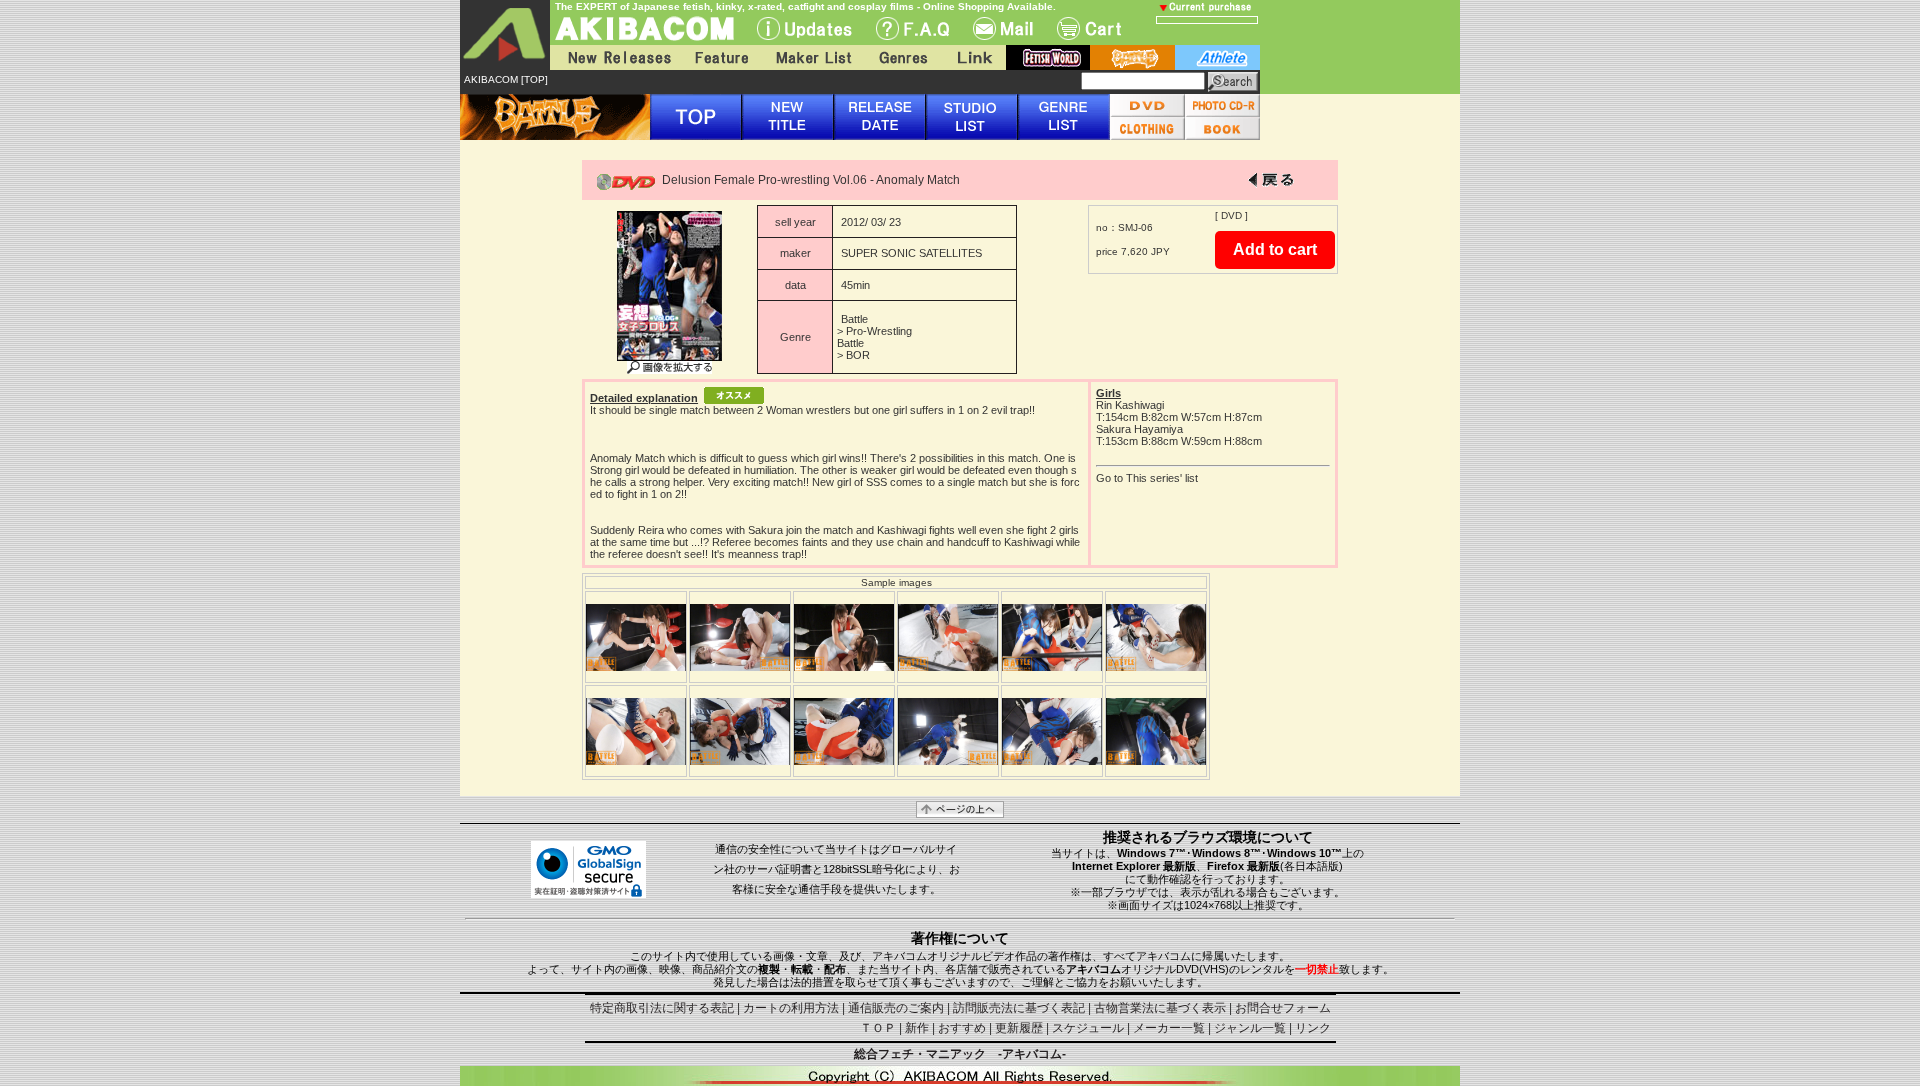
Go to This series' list (1147, 478)
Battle (854, 319)
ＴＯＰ (878, 1028)
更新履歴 (1019, 1028)
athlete (1217, 57)
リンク (1313, 1028)
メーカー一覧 (1169, 1028)
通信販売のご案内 (896, 1008)
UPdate (804, 28)
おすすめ (962, 1028)
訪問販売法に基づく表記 (1019, 1008)
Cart (1089, 28)
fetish (1048, 57)
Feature (721, 57)
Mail (1003, 28)
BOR (858, 355)
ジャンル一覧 (1250, 1028)
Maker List (813, 57)
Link (973, 57)
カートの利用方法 (791, 1008)
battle (1132, 57)
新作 (917, 1028)
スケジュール (1088, 1028)
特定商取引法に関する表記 (662, 1008)
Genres (902, 57)
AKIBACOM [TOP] (506, 79)
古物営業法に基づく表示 (1160, 1008)
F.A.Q (912, 28)
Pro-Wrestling (879, 331)
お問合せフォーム (1283, 1008)
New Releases (615, 57)
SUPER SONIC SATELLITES (911, 253)
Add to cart (1275, 249)
